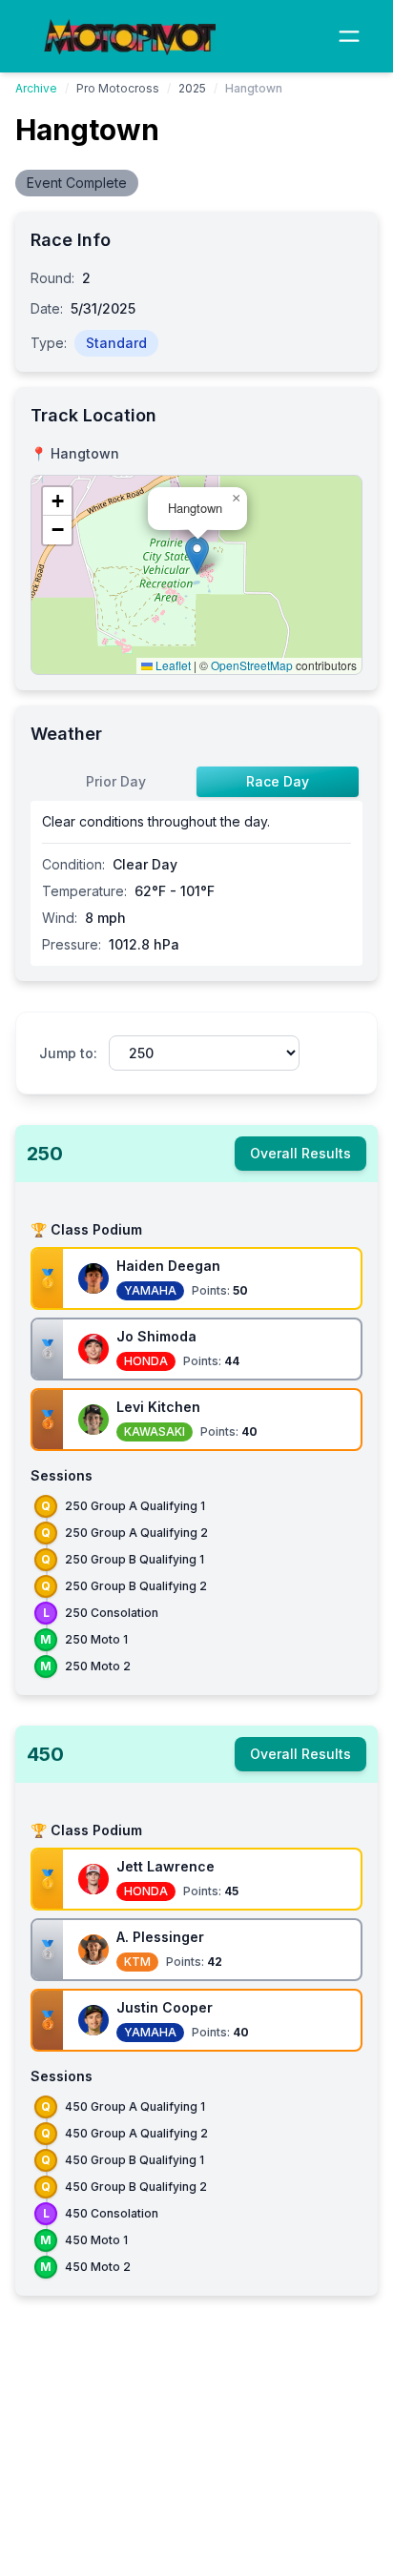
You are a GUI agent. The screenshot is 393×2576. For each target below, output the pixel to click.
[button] (197, 555)
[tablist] (196, 782)
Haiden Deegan (168, 1266)
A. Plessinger (160, 1937)
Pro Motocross (118, 88)
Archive (36, 88)
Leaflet (172, 665)
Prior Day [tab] (116, 781)
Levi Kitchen (158, 1407)
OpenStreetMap (252, 665)
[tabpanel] (196, 883)
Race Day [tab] (278, 781)
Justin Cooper (165, 2007)
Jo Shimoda (156, 1336)
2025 (192, 88)
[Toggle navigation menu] (349, 36)
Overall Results (300, 1153)
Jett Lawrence (165, 1866)
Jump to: (68, 1053)
